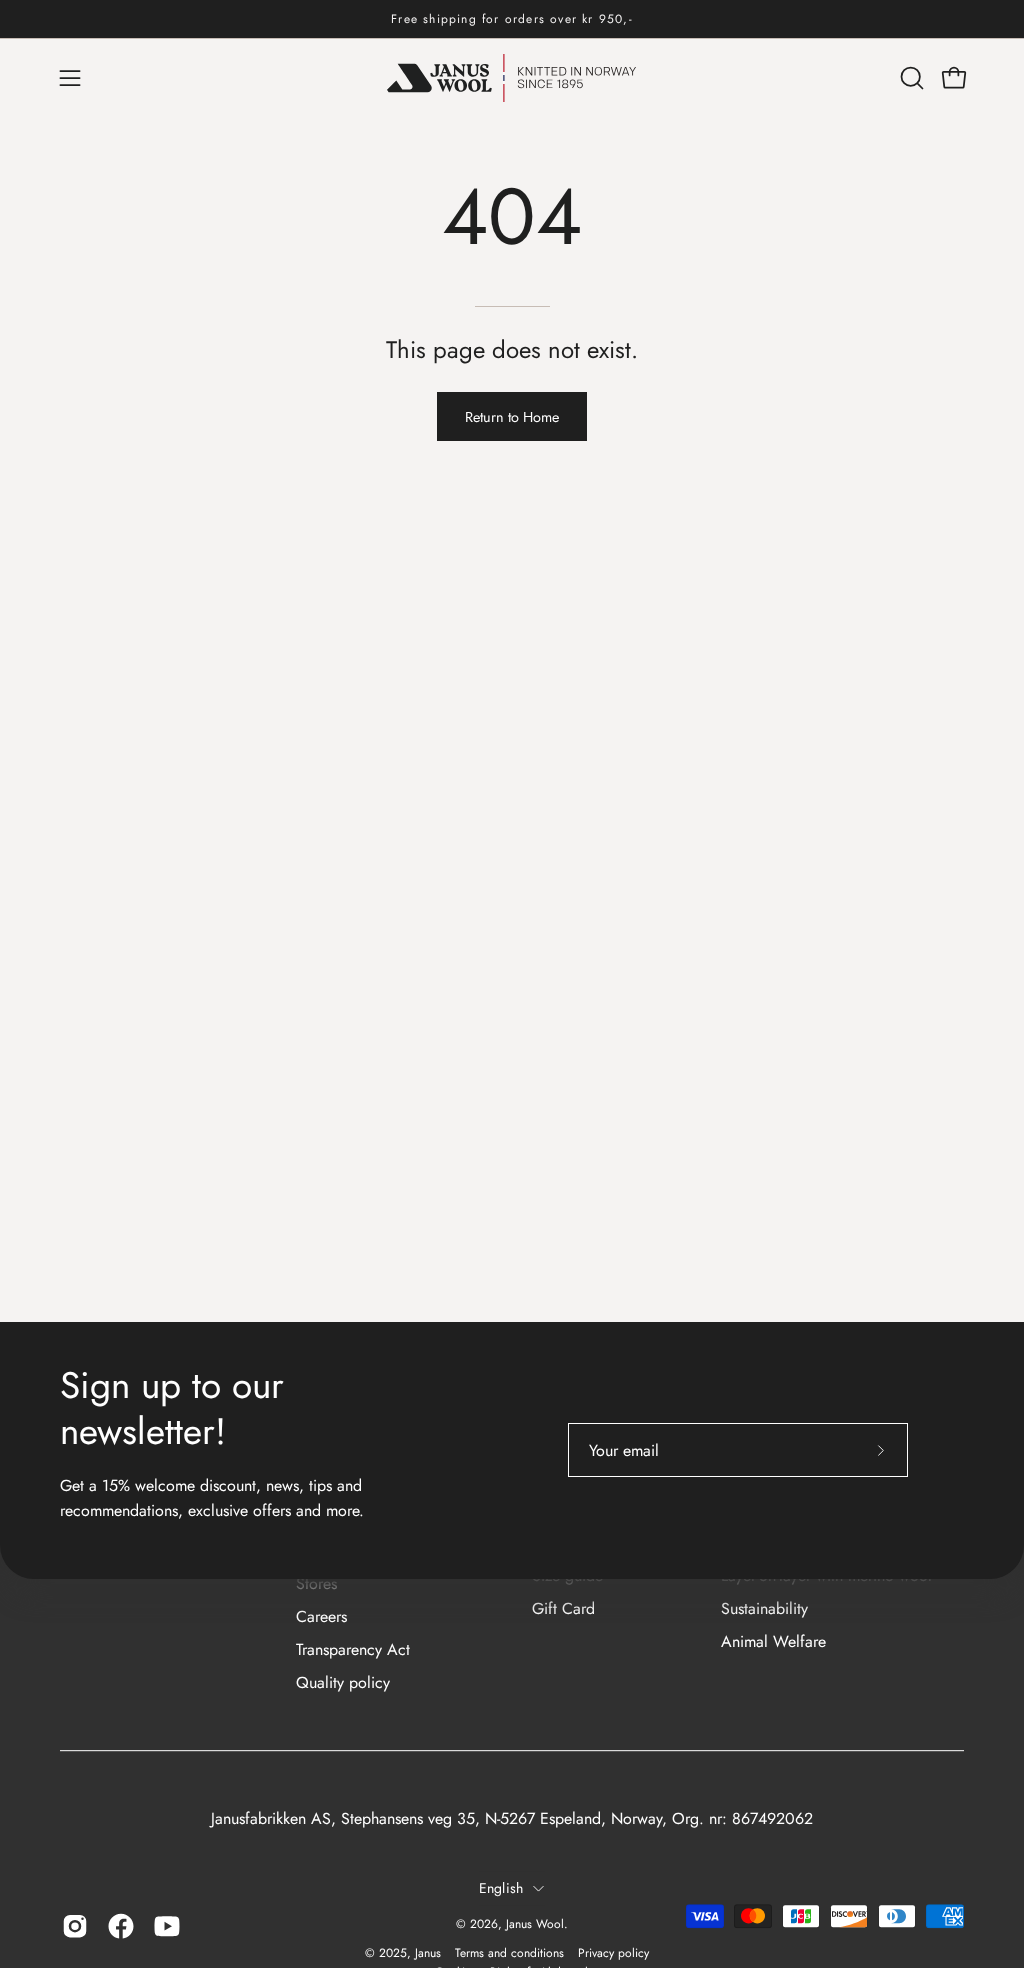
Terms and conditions (509, 1953)
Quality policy (343, 1682)
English (501, 1888)
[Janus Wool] (512, 78)
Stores (316, 1583)
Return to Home (512, 417)
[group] (512, 19)
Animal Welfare (773, 1641)
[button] (910, 78)
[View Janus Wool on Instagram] (75, 1927)
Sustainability (764, 1608)
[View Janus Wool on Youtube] (167, 1927)
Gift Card (563, 1608)
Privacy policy (613, 1953)
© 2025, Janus (403, 1953)
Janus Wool (535, 1925)
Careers (321, 1616)
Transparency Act (353, 1649)
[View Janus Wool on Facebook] (121, 1927)
